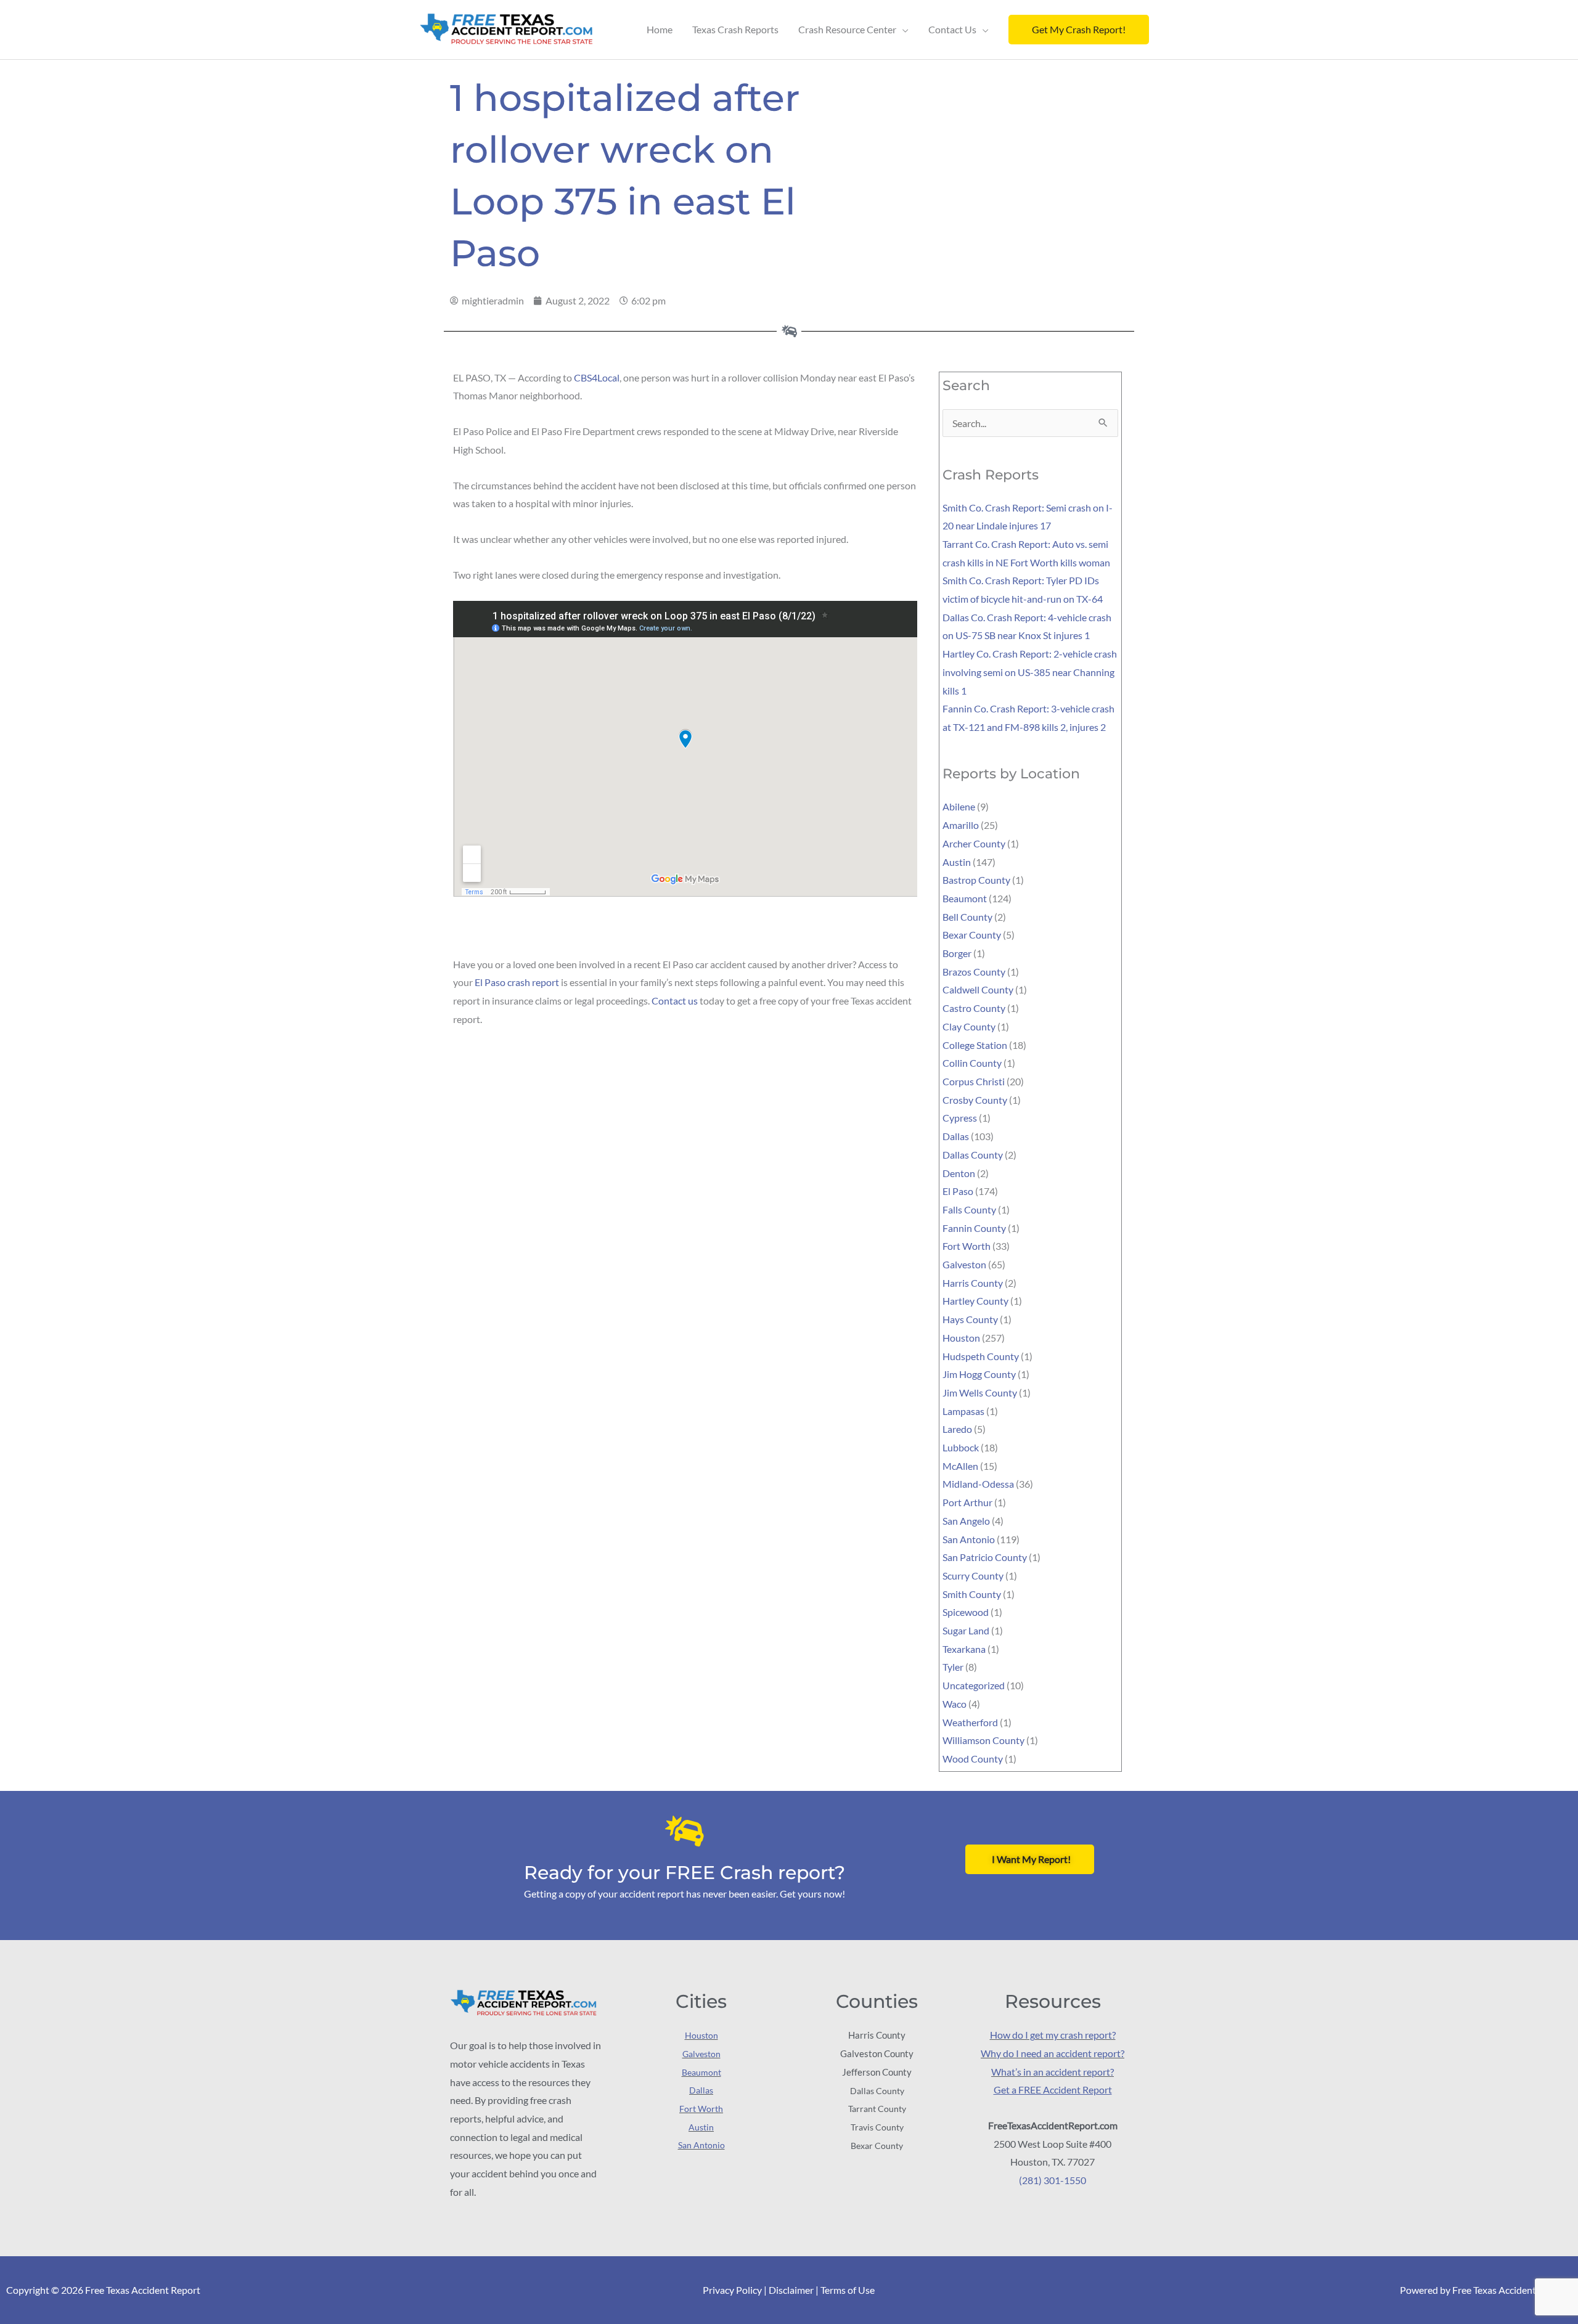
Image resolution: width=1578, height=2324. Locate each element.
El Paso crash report (517, 982)
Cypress (960, 1118)
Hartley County (975, 1301)
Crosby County (975, 1100)
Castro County (974, 1008)
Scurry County (973, 1576)
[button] (1079, 30)
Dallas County (973, 1155)
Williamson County (983, 1740)
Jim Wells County (980, 1392)
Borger (957, 953)
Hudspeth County (981, 1356)
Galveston (964, 1264)
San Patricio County (985, 1557)
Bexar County (972, 935)
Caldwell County (978, 989)
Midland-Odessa (978, 1484)
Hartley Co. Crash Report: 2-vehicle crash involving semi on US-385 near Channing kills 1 (1030, 672)
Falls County (969, 1209)
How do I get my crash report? (1053, 2035)
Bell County (967, 917)
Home (660, 29)
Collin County (972, 1063)
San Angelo (966, 1521)
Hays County (970, 1319)
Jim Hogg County (979, 1374)
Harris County (973, 1283)
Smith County (972, 1594)
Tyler (953, 1667)
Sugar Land (966, 1630)
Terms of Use (848, 2290)
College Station (975, 1045)
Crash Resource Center (847, 29)
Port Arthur (967, 1502)
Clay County (969, 1026)
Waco (955, 1704)
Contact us (675, 1001)
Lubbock (961, 1447)
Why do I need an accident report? (1053, 2053)
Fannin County (974, 1228)
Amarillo (961, 825)
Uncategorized (974, 1685)
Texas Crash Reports (735, 29)
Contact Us (952, 29)
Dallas (956, 1136)
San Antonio (969, 1539)
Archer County (974, 843)
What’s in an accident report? (1053, 2072)
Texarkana (964, 1649)
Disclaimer (791, 2290)
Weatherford (970, 1722)
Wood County (973, 1759)
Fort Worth (967, 1246)
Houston (961, 1338)
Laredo (957, 1429)
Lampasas (963, 1411)
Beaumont (965, 898)
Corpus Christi (974, 1081)
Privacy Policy (732, 2290)
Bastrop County (976, 880)
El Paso (958, 1191)
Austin (957, 862)
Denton (959, 1173)
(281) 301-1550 (1053, 2180)
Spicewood (966, 1612)
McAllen (960, 1466)
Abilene (959, 806)
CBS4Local (597, 377)
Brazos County (974, 972)
